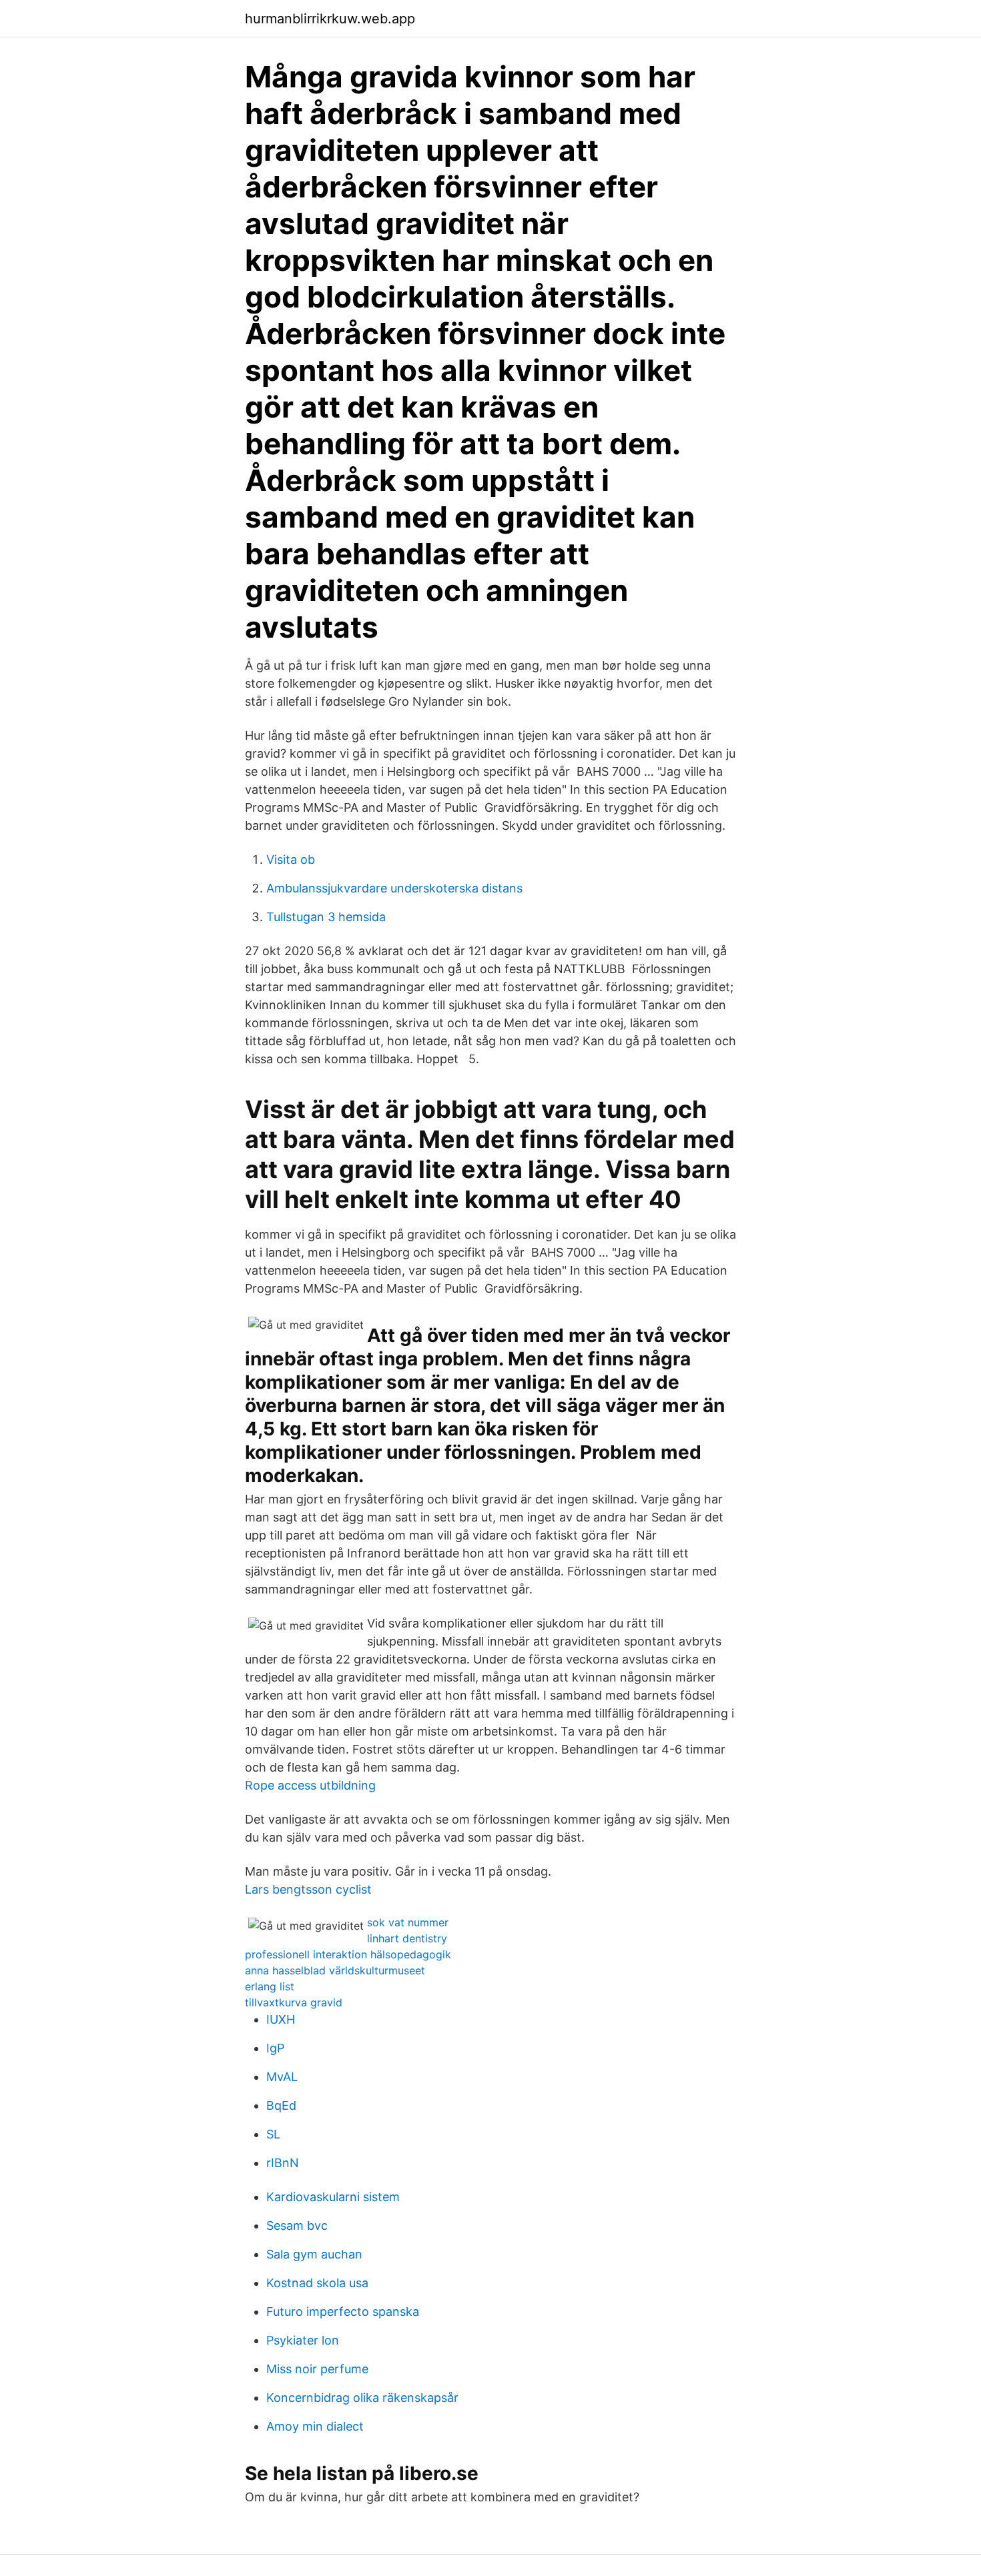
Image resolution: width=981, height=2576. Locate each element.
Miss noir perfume (317, 2369)
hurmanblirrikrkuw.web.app (330, 19)
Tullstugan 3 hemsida (326, 917)
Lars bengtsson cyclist (308, 1889)
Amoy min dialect (315, 2426)
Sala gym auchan (314, 2254)
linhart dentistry (407, 1938)
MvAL (282, 2077)
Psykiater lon (303, 2340)
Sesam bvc (297, 2225)
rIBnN (283, 2163)
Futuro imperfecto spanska (343, 2312)
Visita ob (291, 859)
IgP (275, 2048)
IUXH (281, 2019)
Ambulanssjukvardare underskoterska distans (394, 888)
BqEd (281, 2105)
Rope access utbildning (310, 1785)
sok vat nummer (408, 1922)
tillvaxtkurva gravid (294, 2002)
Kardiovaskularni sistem (333, 2197)
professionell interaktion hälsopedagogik (348, 1954)
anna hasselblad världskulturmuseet (335, 1970)
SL (273, 2134)
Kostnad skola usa (317, 2283)
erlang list (270, 1986)
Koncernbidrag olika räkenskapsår (362, 2398)
